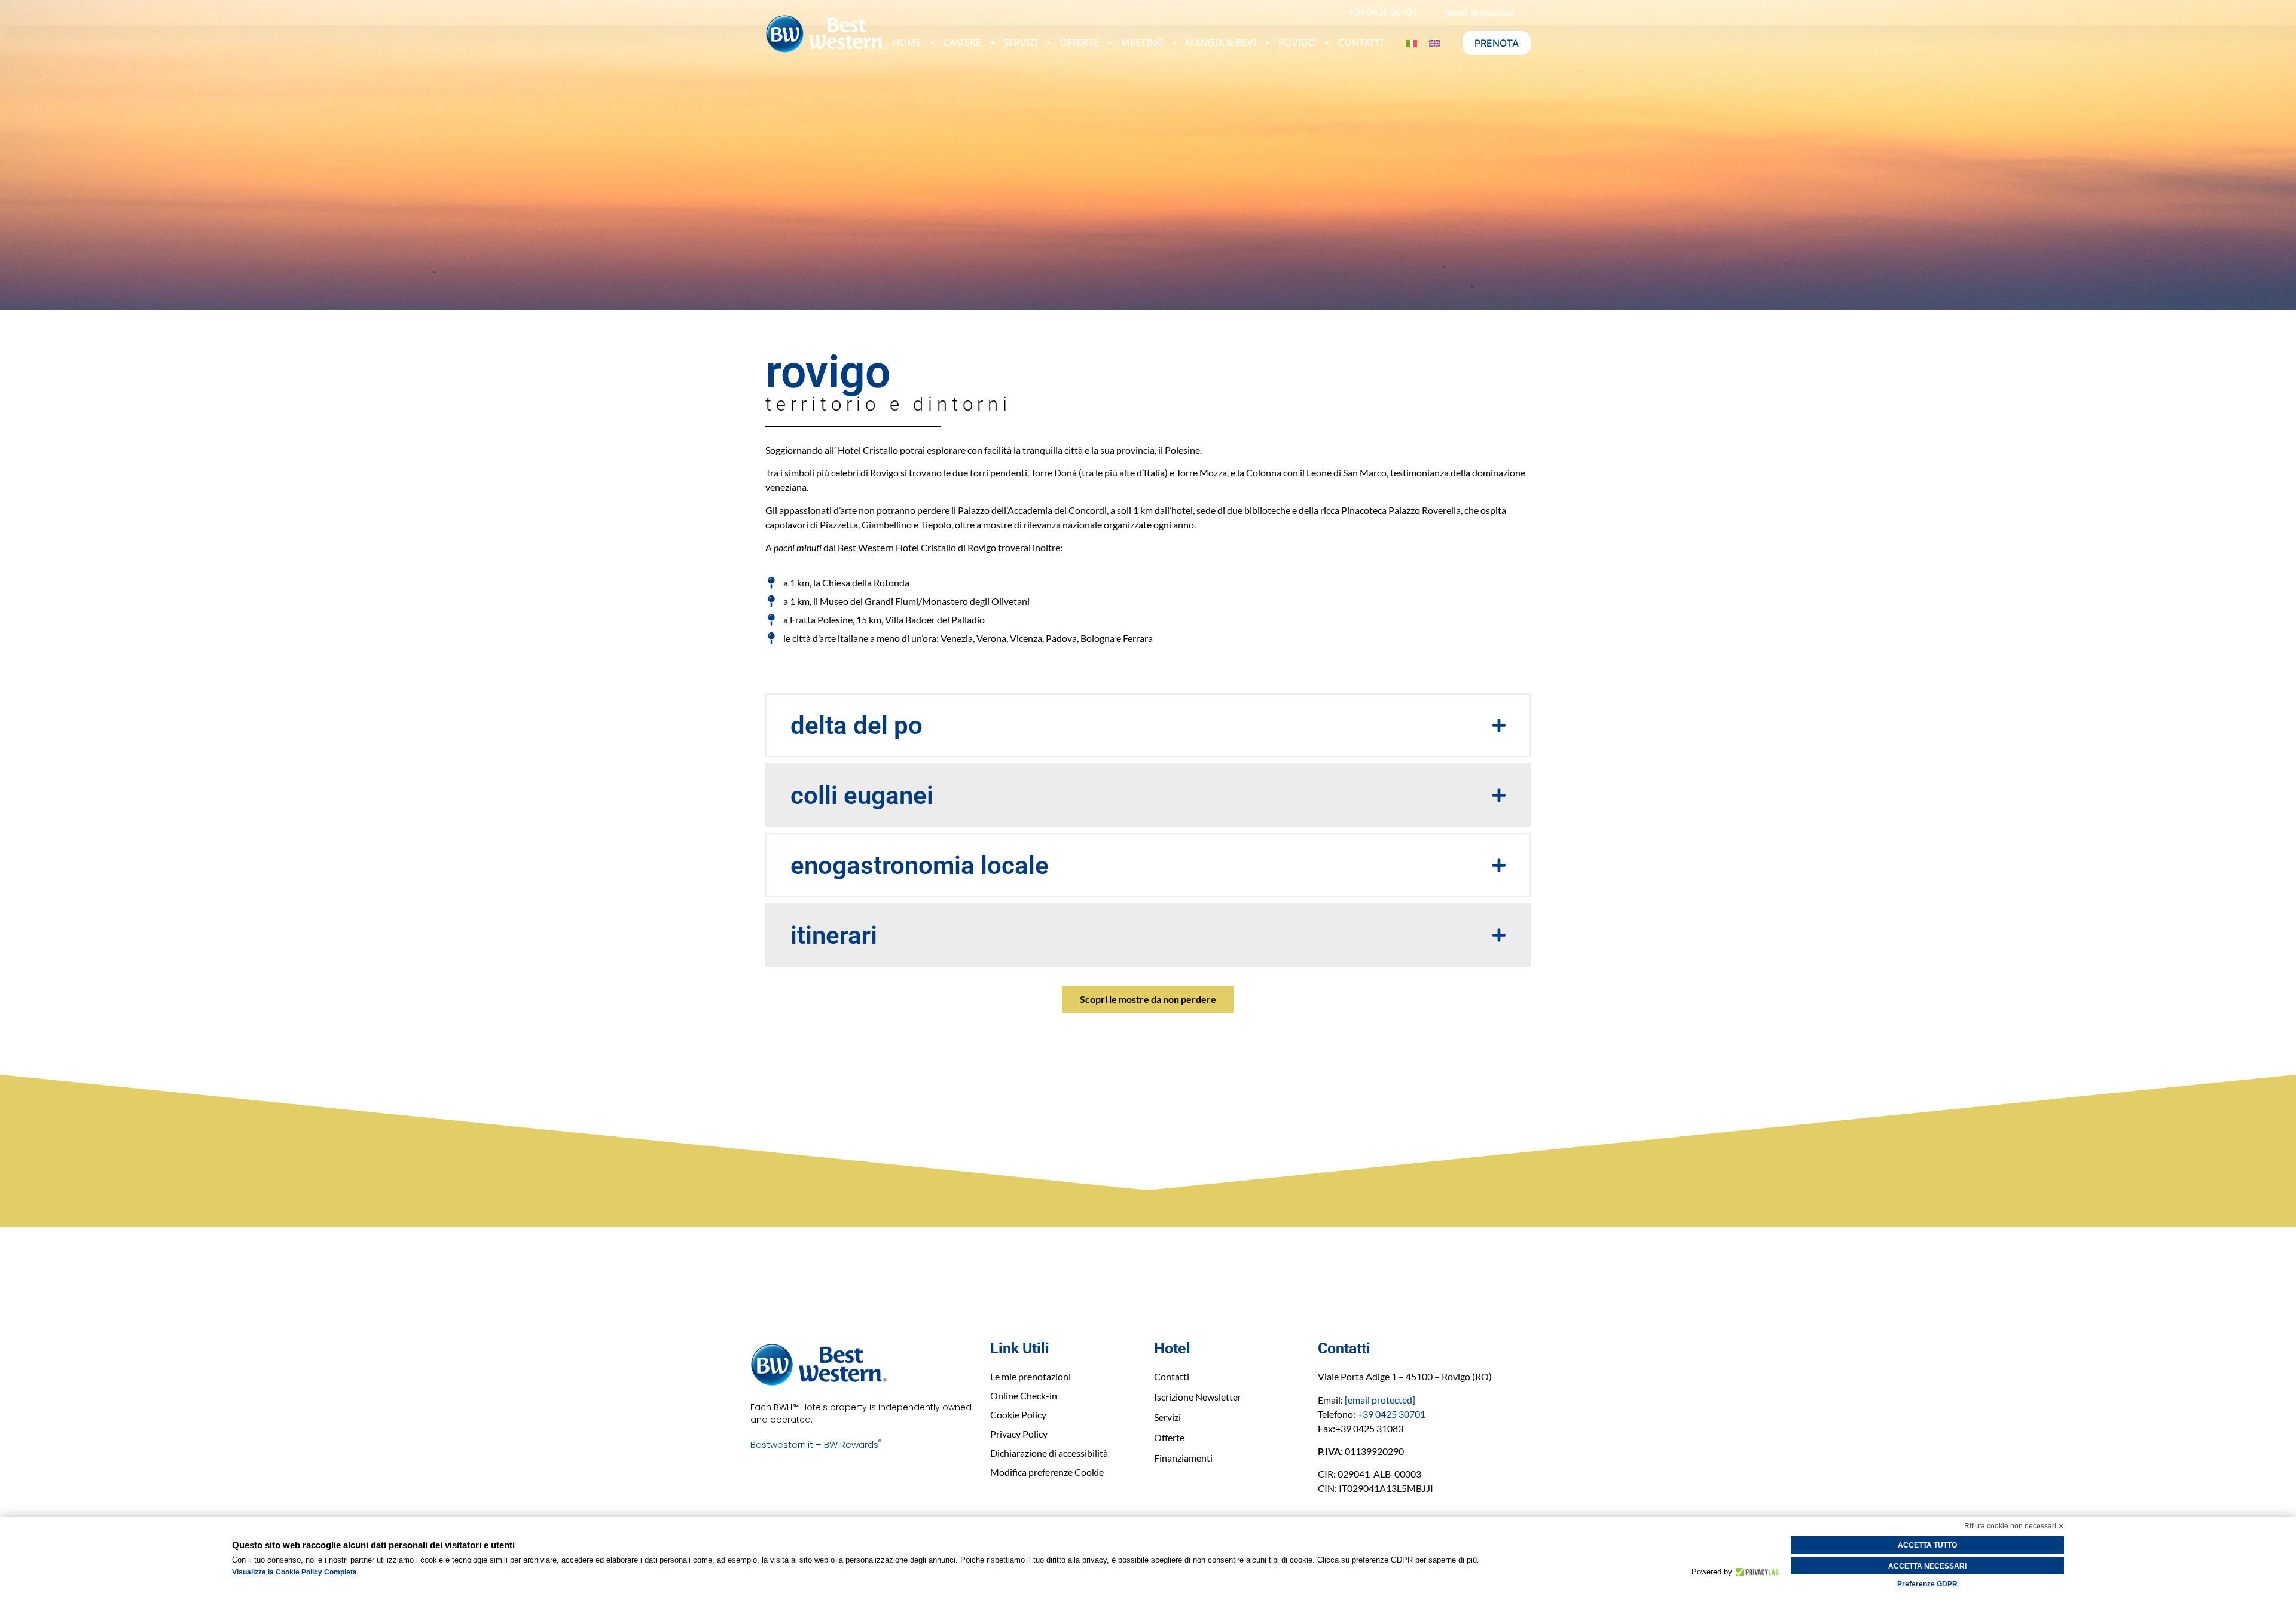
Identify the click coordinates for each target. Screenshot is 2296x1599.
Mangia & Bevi (1221, 42)
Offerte (1079, 42)
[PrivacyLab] (1756, 1572)
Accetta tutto (1927, 1545)
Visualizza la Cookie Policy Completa (294, 1572)
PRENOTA (1497, 43)
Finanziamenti (1183, 1458)
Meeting (1142, 42)
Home (907, 42)
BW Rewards (853, 1444)
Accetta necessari (1927, 1566)
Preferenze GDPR (1927, 1584)
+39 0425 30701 (1391, 1414)
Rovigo (1297, 42)
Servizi (1020, 42)
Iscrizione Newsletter (1198, 1397)
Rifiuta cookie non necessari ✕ (2014, 1526)
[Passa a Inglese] (1434, 43)
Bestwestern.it (782, 1444)
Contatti (1361, 42)
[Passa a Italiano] (1412, 43)
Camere (962, 42)
